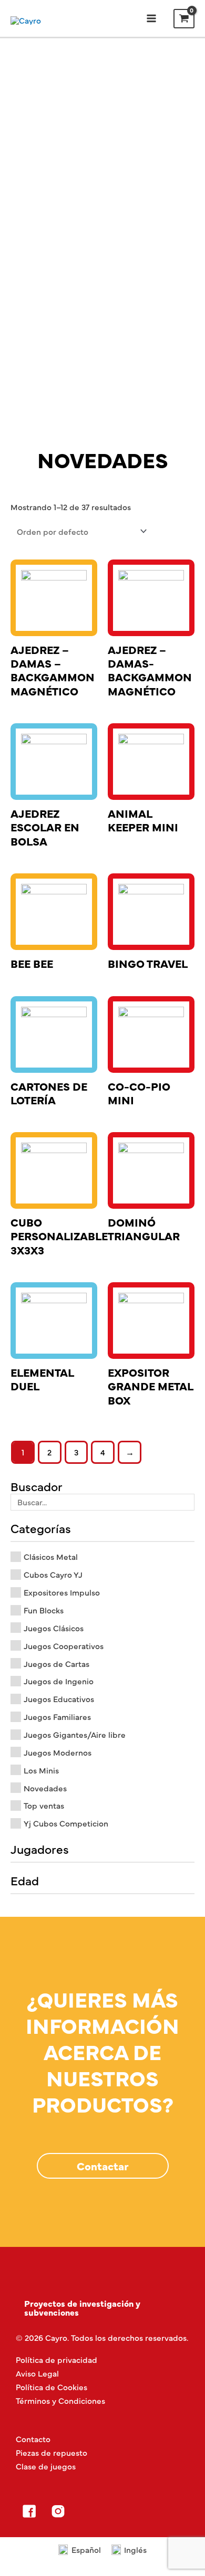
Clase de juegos (46, 2466)
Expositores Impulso (62, 1592)
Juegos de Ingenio (59, 1681)
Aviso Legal (37, 2373)
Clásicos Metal (51, 1556)
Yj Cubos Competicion (66, 1823)
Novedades (45, 1788)
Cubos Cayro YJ (53, 1574)
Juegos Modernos (58, 1752)
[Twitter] (87, 2511)
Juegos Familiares (57, 1717)
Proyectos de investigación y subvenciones (82, 2307)
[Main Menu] (151, 19)
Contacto (33, 2439)
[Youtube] (116, 2511)
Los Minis (41, 1770)
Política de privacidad (57, 2359)
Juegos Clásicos (54, 1628)
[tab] (102, 2308)
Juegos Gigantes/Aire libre (75, 1734)
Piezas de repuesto (52, 2452)
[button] (103, 2166)
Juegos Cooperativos (64, 1646)
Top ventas (44, 1805)
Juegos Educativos (59, 1699)
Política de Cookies (52, 2387)
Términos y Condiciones (60, 2400)
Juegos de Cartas (57, 1664)
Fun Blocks (44, 1610)
